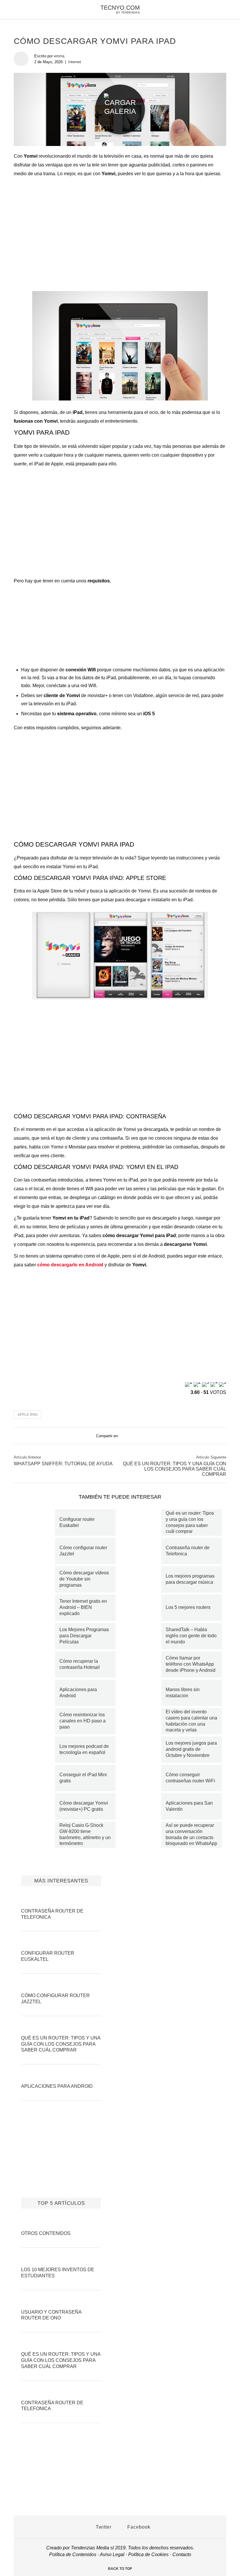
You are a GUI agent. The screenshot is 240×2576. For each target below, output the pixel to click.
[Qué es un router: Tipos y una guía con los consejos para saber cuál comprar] (143, 1523)
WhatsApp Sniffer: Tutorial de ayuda (63, 1464)
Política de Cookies (148, 2554)
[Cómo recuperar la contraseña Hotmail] (37, 1664)
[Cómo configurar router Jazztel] (37, 1551)
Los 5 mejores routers (188, 1607)
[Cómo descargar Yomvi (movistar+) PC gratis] (37, 1806)
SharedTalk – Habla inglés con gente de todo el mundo (191, 1636)
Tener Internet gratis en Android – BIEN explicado (83, 1607)
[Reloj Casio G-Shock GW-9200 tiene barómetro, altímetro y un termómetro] (37, 1835)
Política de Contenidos (73, 2554)
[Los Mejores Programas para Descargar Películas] (37, 1636)
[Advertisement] (120, 226)
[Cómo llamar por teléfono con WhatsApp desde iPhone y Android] (143, 1664)
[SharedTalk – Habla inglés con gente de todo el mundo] (143, 1636)
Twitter (103, 2527)
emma (59, 56)
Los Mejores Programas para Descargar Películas (84, 1636)
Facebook (138, 2527)
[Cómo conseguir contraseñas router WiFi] (143, 1778)
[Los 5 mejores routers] (143, 1608)
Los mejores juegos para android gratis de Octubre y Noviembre (191, 1749)
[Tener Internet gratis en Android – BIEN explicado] (37, 1608)
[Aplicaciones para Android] (37, 1693)
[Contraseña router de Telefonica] (143, 1551)
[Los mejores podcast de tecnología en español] (37, 1750)
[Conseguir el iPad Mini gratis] (37, 1778)
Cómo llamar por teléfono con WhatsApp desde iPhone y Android (191, 1664)
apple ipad (28, 1415)
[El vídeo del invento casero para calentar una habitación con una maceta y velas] (143, 1721)
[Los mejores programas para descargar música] (143, 1579)
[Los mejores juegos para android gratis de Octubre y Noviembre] (143, 1750)
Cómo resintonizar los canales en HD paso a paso (83, 1721)
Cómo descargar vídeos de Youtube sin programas (84, 1579)
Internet (75, 62)
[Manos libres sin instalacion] (143, 1693)
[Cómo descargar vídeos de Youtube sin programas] (37, 1579)
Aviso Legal (112, 2554)
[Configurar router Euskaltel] (37, 1523)
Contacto (182, 2554)
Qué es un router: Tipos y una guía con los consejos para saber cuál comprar (175, 1469)
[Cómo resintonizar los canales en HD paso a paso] (37, 1721)
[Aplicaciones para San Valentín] (143, 1806)
